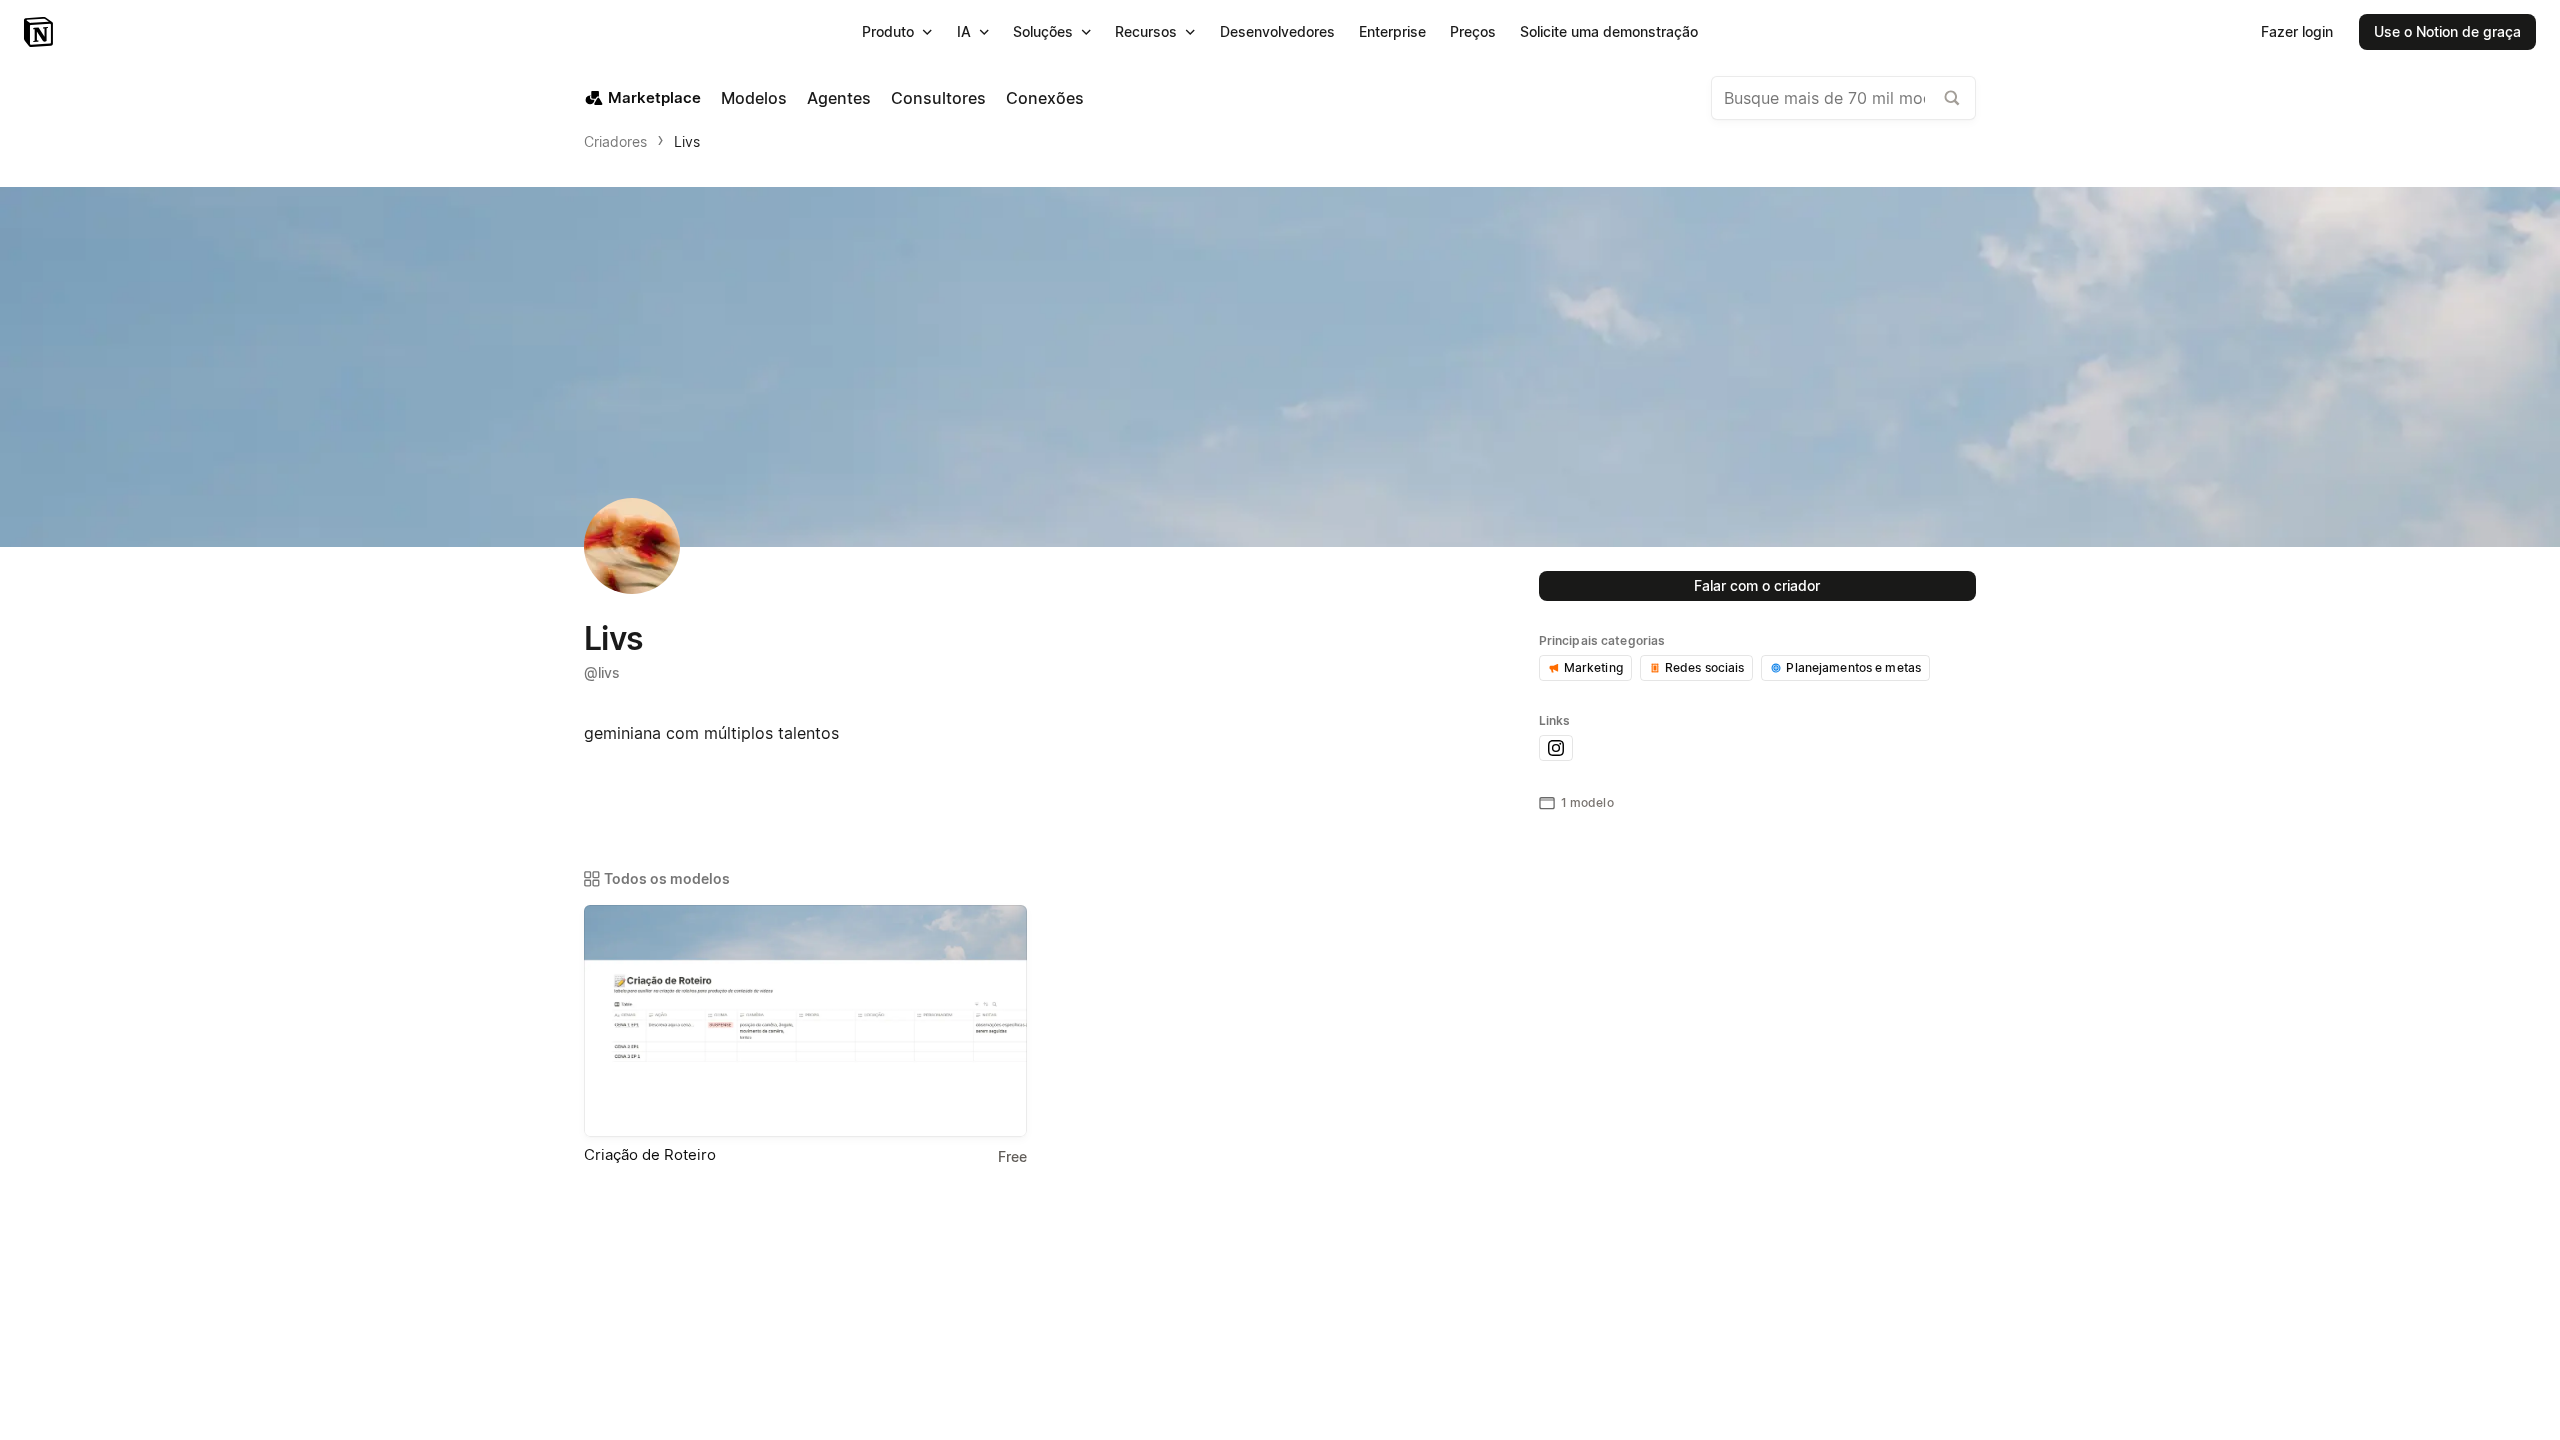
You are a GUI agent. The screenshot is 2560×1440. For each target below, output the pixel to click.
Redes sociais (1705, 667)
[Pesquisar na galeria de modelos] (1952, 98)
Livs (687, 141)
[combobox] (1843, 98)
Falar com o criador (1757, 585)
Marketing (1593, 667)
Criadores (615, 141)
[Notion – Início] (40, 32)
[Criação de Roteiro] (805, 1021)
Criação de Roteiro (650, 1154)
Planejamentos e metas (1853, 667)
